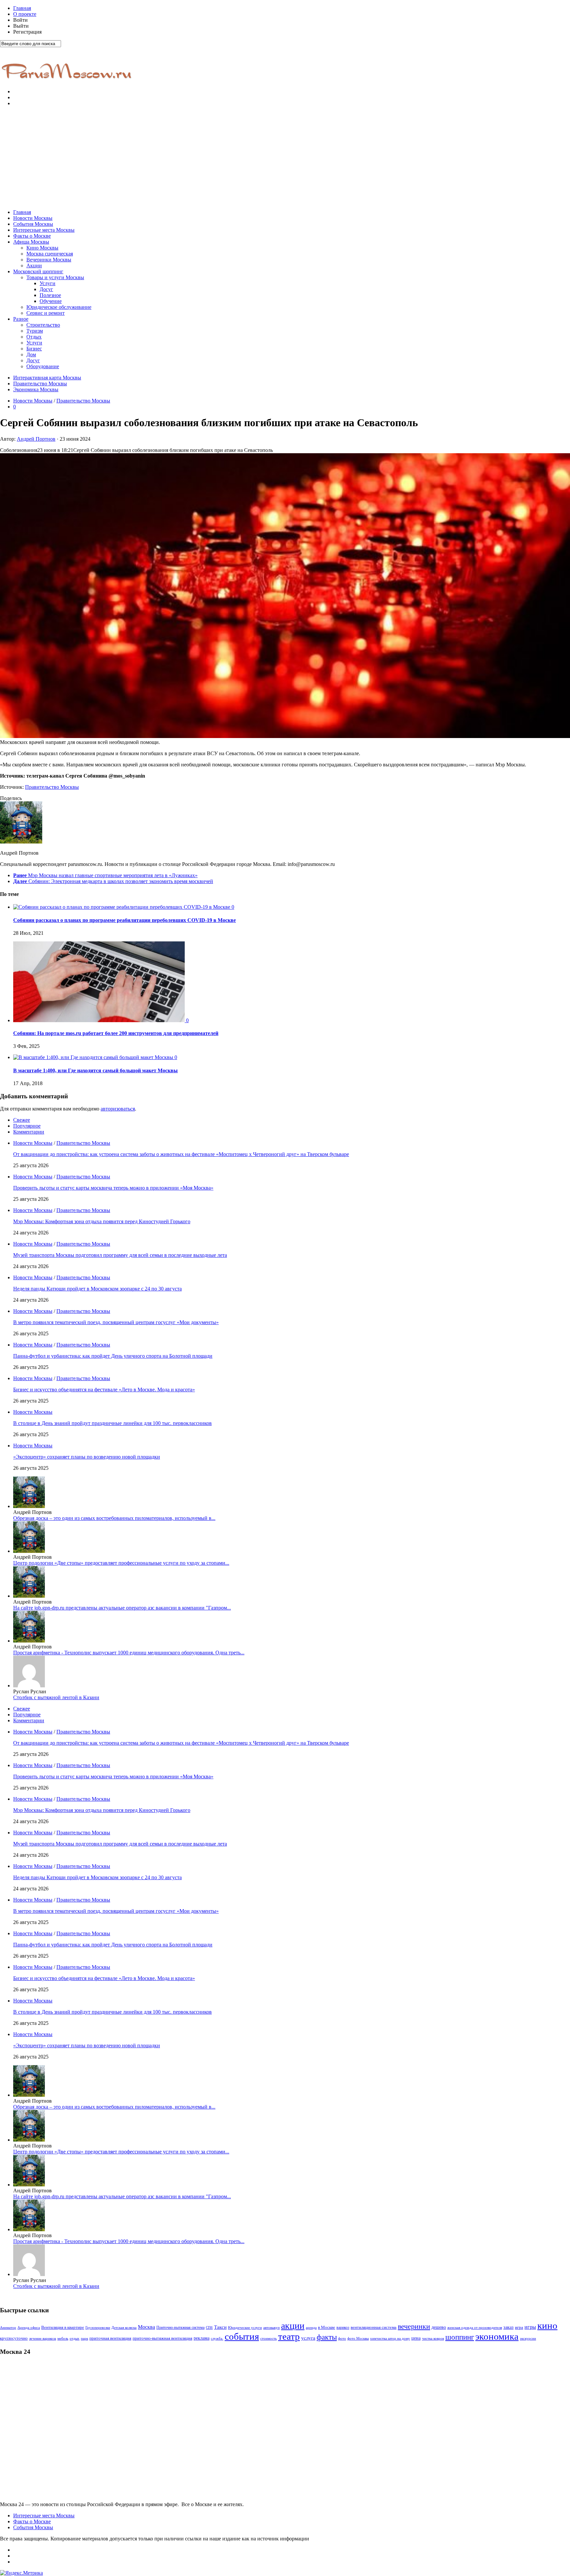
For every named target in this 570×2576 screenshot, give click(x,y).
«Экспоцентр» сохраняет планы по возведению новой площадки (87, 1457)
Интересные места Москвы (44, 230)
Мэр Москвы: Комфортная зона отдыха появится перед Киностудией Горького (102, 1221)
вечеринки (414, 2326)
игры (530, 2327)
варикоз (343, 2327)
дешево (439, 2327)
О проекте (25, 14)
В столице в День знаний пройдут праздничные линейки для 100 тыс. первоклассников (112, 1423)
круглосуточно (14, 2338)
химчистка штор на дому (390, 2339)
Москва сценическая (50, 254)
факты (327, 2337)
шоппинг (460, 2337)
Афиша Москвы (31, 242)
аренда (311, 2328)
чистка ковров (433, 2339)
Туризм (35, 331)
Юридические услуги (245, 2328)
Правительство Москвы (40, 384)
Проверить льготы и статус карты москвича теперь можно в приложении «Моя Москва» (113, 1188)
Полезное (50, 295)
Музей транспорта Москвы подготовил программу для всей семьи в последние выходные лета (120, 1255)
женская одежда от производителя (475, 2328)
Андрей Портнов (36, 439)
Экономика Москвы (36, 389)
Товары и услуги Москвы (55, 277)
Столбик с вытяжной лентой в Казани (56, 1697)
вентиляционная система (374, 2327)
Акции (34, 266)
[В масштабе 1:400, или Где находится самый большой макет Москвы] (94, 1057)
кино (547, 2325)
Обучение (51, 301)
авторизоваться (118, 1109)
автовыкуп (271, 2327)
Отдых (34, 337)
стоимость (269, 2338)
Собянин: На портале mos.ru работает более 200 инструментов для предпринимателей (116, 1033)
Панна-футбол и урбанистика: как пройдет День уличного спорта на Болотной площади (113, 1356)
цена (416, 2338)
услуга (308, 2338)
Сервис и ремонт (46, 313)
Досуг (46, 289)
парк (84, 2339)
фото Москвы (358, 2339)
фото (342, 2339)
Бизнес (34, 349)
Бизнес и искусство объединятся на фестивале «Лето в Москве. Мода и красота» (104, 1390)
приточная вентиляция (110, 2338)
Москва (146, 2327)
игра (519, 2327)
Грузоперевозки (98, 2328)
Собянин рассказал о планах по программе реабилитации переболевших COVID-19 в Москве (125, 920)
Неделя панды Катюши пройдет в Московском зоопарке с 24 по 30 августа (97, 1289)
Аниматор (8, 2328)
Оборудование (43, 366)
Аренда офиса (29, 2328)
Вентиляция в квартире (63, 2327)
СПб (209, 2327)
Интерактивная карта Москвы (47, 378)
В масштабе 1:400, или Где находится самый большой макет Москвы (95, 1070)
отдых (75, 2339)
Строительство (43, 325)
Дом (31, 355)
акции (293, 2326)
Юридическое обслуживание (59, 307)
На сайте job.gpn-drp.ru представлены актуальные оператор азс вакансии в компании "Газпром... (122, 1608)
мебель (63, 2338)
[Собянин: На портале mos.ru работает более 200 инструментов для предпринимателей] (100, 1020)
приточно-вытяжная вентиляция (162, 2338)
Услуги (47, 283)
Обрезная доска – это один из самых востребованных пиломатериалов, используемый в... (114, 1518)
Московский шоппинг (38, 271)
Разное (21, 319)
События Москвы (33, 224)
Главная (22, 8)
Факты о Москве (32, 236)
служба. (217, 2338)
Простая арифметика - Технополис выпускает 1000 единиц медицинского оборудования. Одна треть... (129, 1653)
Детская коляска (124, 2328)
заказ (508, 2327)
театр (289, 2336)
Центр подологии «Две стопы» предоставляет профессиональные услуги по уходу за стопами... (121, 1563)
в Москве (327, 2327)
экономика (497, 2336)
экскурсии (528, 2339)
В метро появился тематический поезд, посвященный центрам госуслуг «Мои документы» (116, 1322)
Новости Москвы (33, 218)
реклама (202, 2338)
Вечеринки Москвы (49, 260)
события (242, 2336)
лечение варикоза (43, 2339)
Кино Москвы (42, 248)
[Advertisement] (285, 158)
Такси (220, 2327)
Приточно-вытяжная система (180, 2327)
